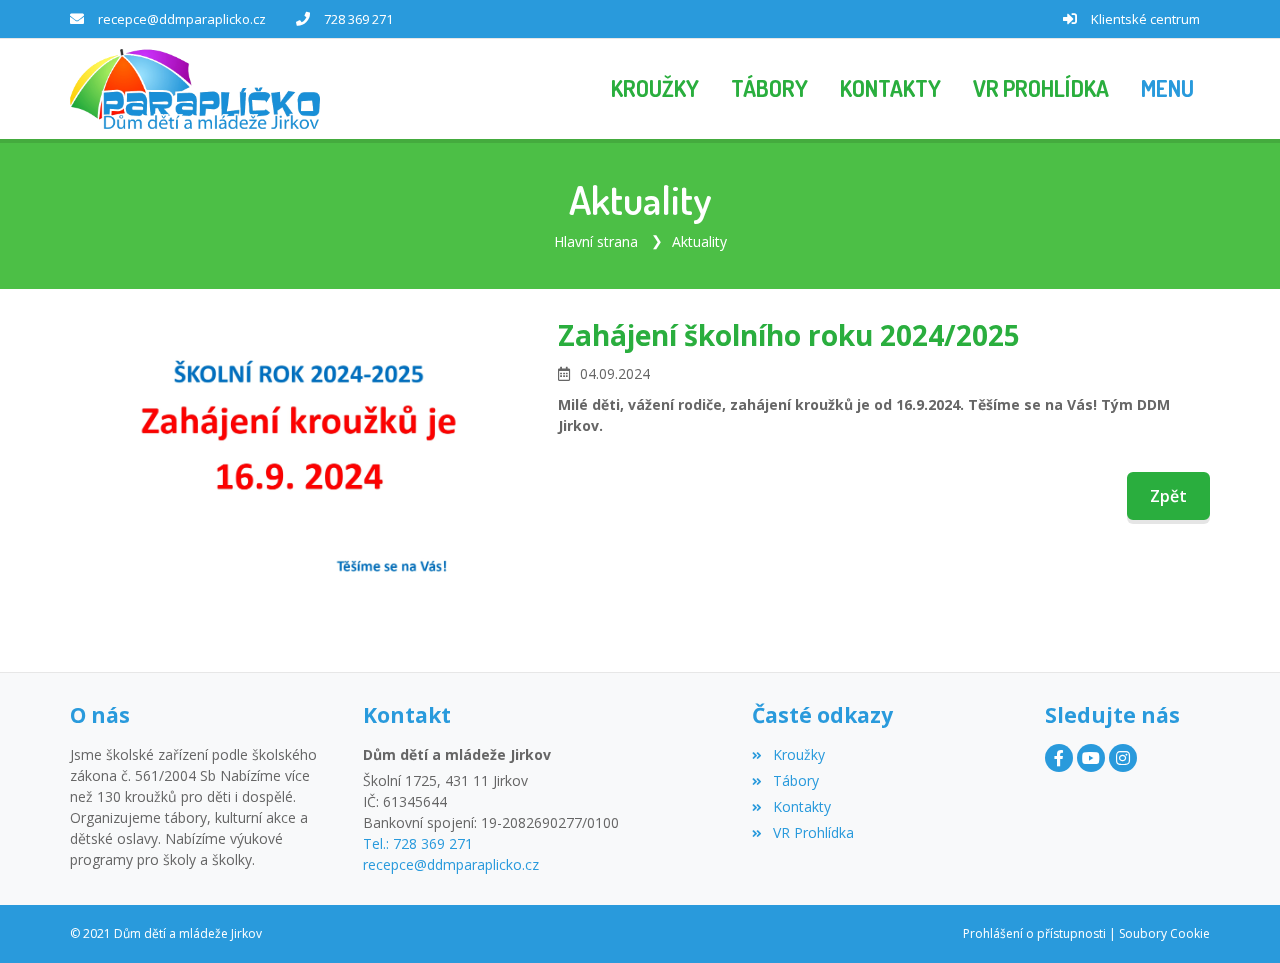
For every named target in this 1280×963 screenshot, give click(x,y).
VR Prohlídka (813, 832)
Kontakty (801, 806)
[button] (1167, 89)
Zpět (1168, 496)
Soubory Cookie (1164, 933)
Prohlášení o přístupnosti (1034, 933)
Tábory (795, 780)
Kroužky (798, 754)
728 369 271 (358, 19)
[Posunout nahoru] (1235, 918)
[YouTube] (1091, 758)
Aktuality (699, 241)
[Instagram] (1123, 758)
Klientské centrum (1145, 19)
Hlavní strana (596, 241)
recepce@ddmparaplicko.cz (182, 19)
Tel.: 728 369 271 (418, 843)
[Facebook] (1059, 758)
